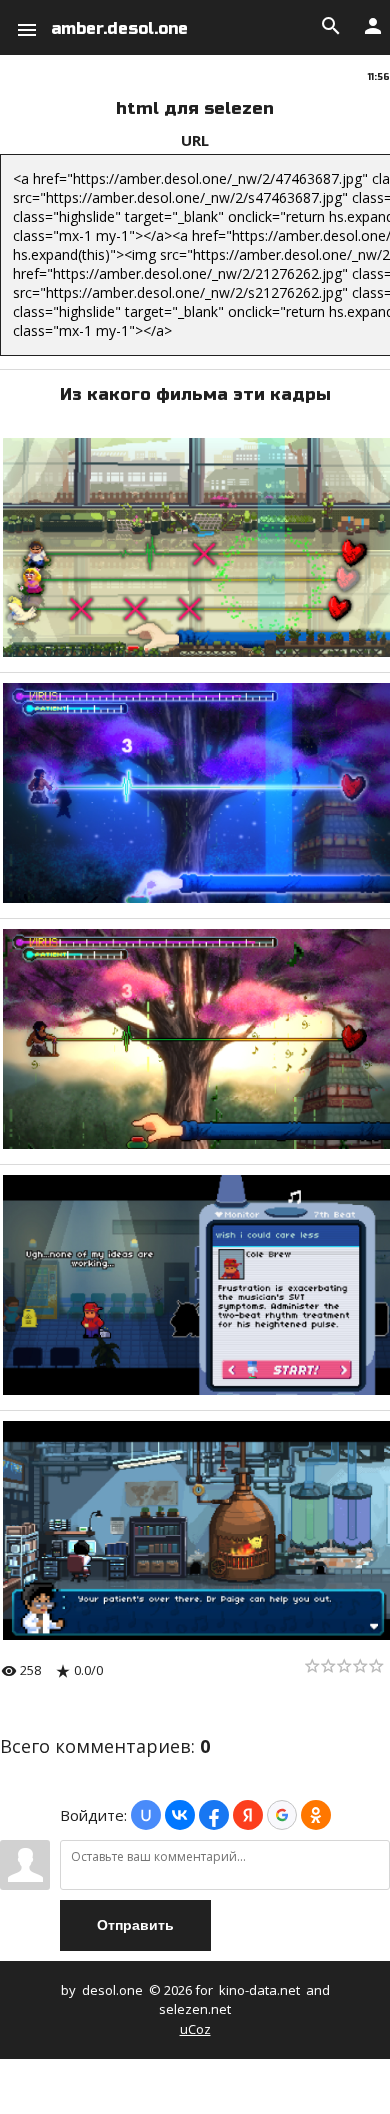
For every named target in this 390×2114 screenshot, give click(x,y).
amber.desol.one (119, 28)
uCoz (195, 2029)
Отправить (135, 1925)
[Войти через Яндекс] (248, 1815)
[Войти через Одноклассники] (316, 1815)
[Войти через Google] (282, 1815)
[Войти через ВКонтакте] (180, 1815)
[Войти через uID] (146, 1815)
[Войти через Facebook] (214, 1815)
